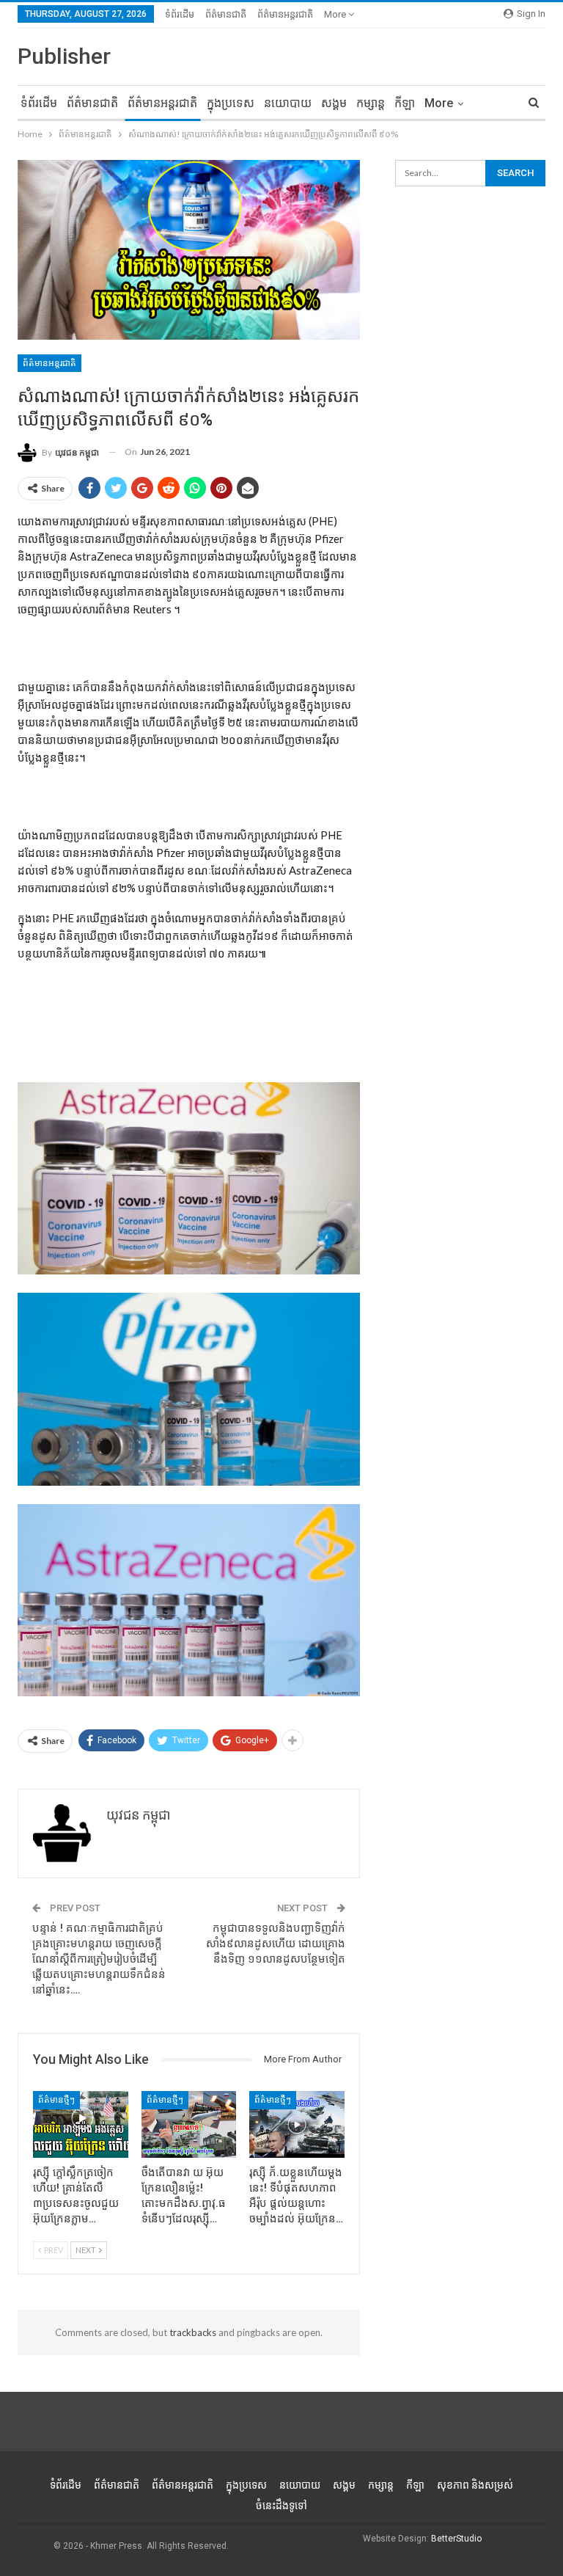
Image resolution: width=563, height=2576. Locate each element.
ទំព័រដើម (180, 14)
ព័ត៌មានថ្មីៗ (56, 2100)
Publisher (64, 56)
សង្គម (334, 103)
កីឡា (405, 103)
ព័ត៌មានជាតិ (226, 14)
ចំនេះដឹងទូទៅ (281, 2506)
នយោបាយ (288, 103)
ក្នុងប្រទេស (231, 103)
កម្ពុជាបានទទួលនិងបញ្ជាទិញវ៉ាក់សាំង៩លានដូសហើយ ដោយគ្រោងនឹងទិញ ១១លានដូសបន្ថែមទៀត (276, 1944)
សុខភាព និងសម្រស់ (475, 2485)
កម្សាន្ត (371, 103)
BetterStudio (456, 2539)
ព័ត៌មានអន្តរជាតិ (285, 14)
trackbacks (193, 2332)
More (336, 14)
